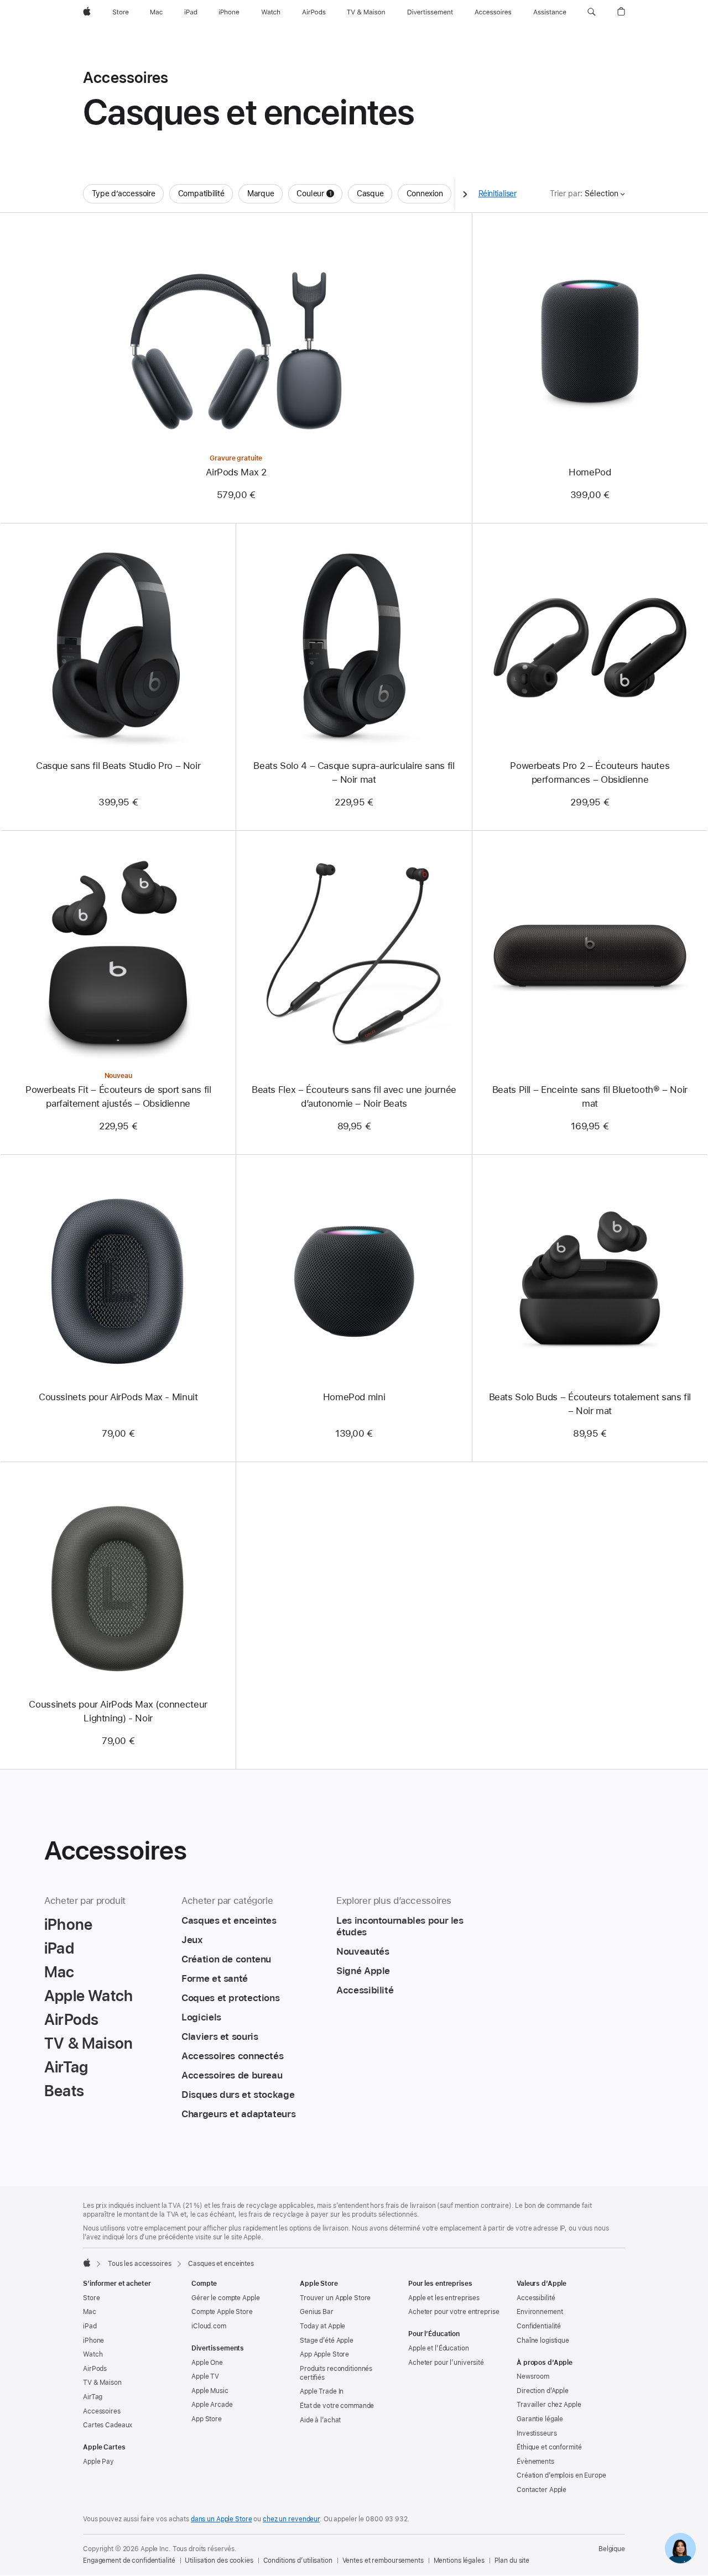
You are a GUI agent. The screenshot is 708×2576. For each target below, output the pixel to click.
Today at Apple (322, 2326)
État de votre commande (337, 2406)
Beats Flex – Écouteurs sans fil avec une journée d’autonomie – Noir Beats (354, 1096)
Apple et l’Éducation (439, 2348)
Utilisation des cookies (219, 2561)
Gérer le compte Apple (225, 2298)
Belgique (612, 2549)
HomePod (590, 472)
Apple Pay (98, 2462)
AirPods (95, 2369)
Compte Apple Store (222, 2312)
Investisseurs (537, 2433)
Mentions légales (459, 2561)
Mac (90, 2312)
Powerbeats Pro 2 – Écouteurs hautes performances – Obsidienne (590, 773)
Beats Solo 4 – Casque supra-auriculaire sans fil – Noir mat (354, 773)
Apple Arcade (212, 2405)
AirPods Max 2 (236, 472)
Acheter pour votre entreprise (454, 2312)
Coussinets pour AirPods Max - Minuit (118, 1397)
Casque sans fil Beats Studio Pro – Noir (118, 766)
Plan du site (512, 2561)
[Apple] (87, 2263)
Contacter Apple (542, 2490)
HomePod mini (354, 1397)
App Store (207, 2419)
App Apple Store (324, 2354)
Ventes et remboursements (383, 2561)
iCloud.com (209, 2326)
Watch (93, 2354)
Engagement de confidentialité (129, 2561)
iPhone (93, 2341)
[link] (680, 2548)
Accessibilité (536, 2298)
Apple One (207, 2363)
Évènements (535, 2462)
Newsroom (533, 2376)
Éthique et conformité (549, 2447)
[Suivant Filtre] (465, 194)
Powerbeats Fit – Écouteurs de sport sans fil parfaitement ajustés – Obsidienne (118, 1096)
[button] (592, 12)
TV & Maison (102, 2383)
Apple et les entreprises (444, 2298)
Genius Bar (317, 2312)
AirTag (93, 2397)
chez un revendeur (291, 2519)
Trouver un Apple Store (335, 2298)
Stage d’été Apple (327, 2341)
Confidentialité (539, 2326)
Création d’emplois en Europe (561, 2475)
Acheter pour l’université (446, 2363)
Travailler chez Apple (549, 2405)
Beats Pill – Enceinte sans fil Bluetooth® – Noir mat (590, 1096)
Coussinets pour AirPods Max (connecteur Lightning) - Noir (118, 1711)
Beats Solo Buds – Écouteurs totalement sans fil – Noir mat (590, 1404)
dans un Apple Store (222, 2519)
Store (91, 2298)
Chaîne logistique (543, 2341)
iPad (90, 2326)
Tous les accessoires (140, 2264)
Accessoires (102, 2411)
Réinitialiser (498, 193)
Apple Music (210, 2391)
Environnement (540, 2312)
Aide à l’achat (320, 2420)
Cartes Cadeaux (108, 2425)
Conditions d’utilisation (298, 2561)
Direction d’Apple (543, 2391)
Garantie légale (540, 2419)
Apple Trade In (322, 2391)
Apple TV (205, 2376)
